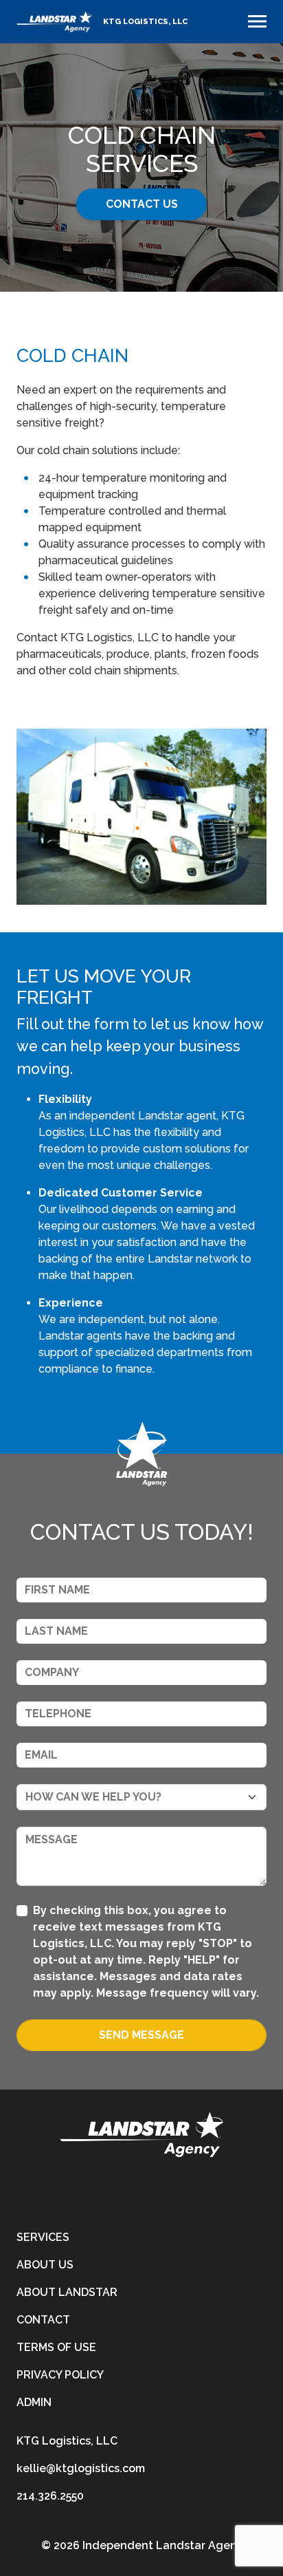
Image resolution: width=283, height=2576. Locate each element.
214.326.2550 (50, 2496)
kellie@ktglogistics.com (81, 2468)
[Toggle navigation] (257, 21)
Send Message (141, 2035)
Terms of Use (56, 2347)
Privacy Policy (60, 2375)
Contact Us (142, 204)
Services (43, 2237)
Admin (34, 2402)
